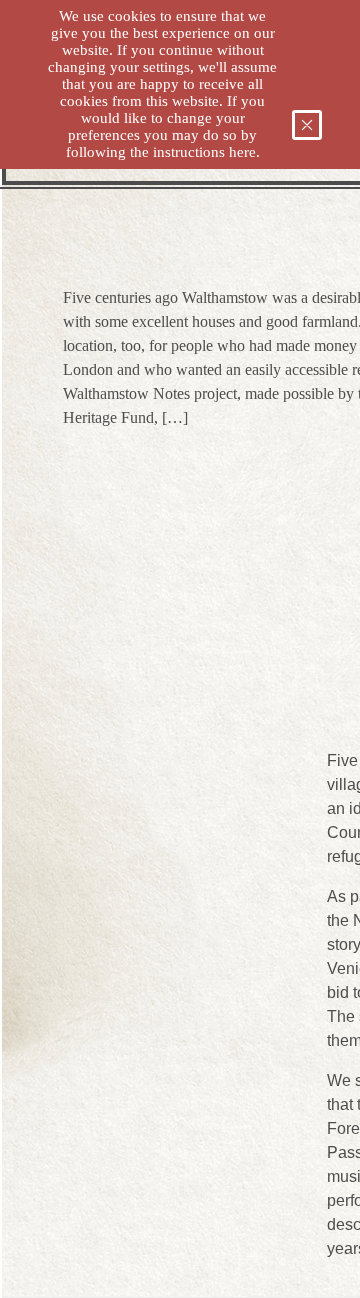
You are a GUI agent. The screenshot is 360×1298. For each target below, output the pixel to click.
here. (244, 152)
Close (315, 128)
